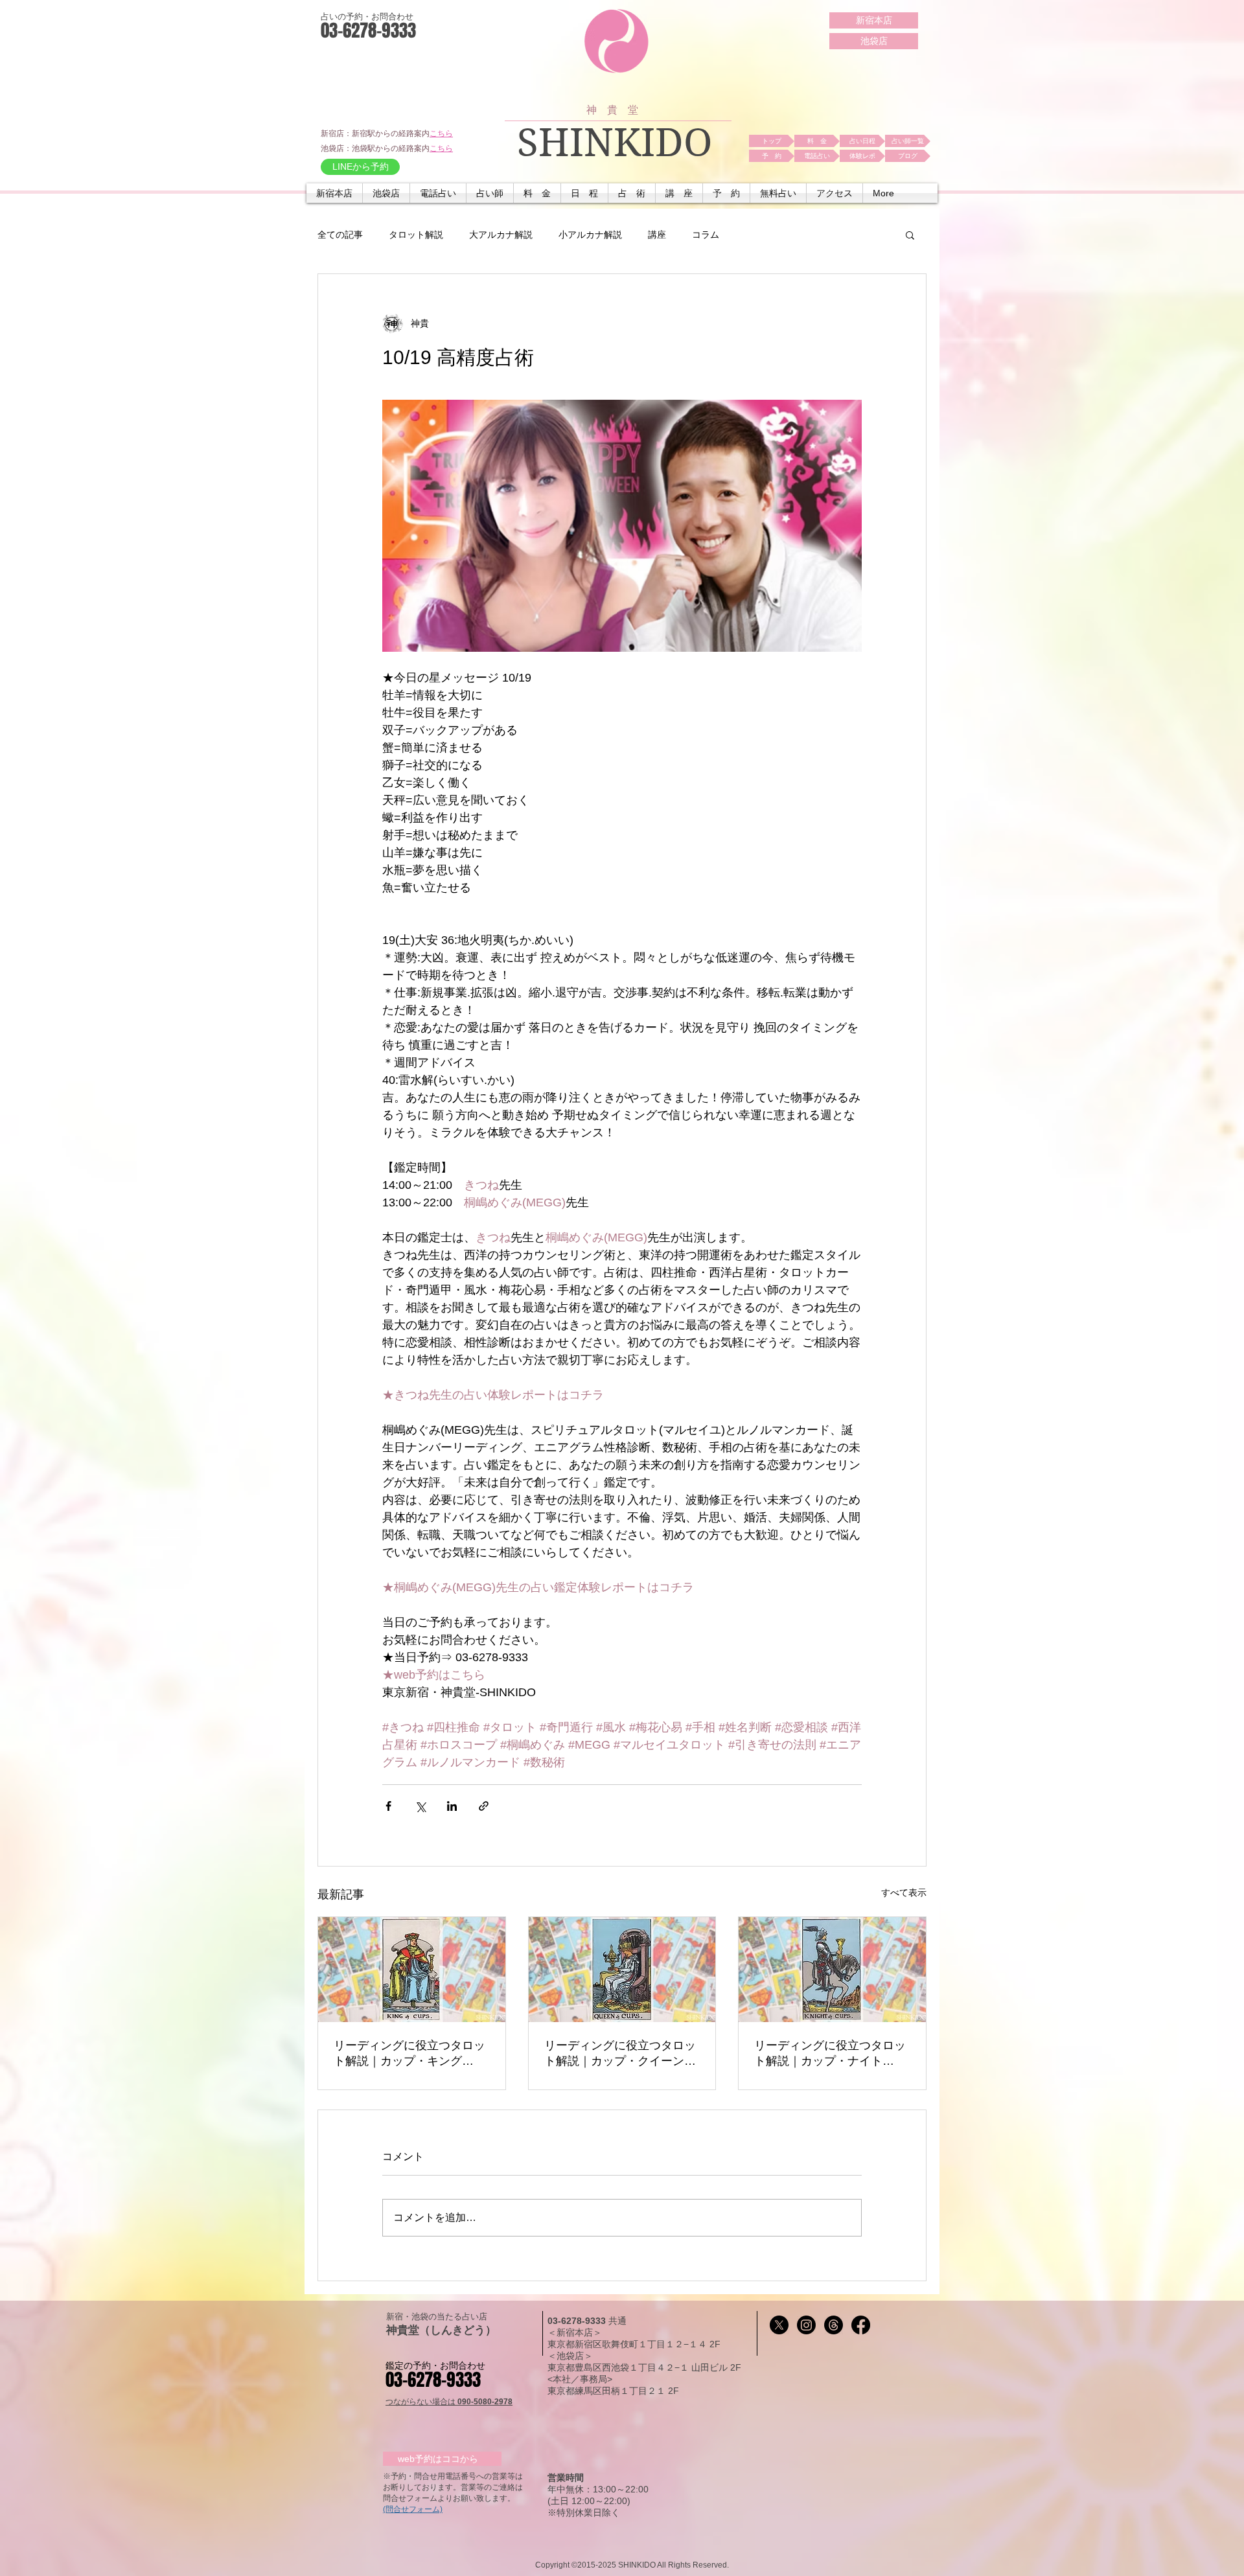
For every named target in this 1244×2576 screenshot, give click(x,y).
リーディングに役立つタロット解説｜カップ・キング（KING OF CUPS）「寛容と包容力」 (410, 2054)
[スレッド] (834, 2325)
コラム (706, 235)
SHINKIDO (615, 143)
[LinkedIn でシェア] (452, 1806)
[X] (779, 2325)
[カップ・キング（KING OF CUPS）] (412, 1970)
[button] (438, 193)
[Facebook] (861, 2325)
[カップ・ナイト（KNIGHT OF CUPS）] (832, 1970)
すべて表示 (904, 1892)
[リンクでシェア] (484, 1806)
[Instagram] (806, 2325)
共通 (617, 2321)
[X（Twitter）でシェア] (420, 1806)
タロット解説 (416, 235)
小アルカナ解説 (590, 235)
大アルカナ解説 (501, 235)
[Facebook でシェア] (388, 1806)
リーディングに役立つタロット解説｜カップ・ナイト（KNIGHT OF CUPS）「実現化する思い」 (830, 2054)
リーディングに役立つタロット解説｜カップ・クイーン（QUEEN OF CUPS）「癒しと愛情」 (622, 2054)
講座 (657, 235)
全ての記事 (340, 235)
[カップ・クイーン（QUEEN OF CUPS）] (622, 1970)
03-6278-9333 (578, 2321)
